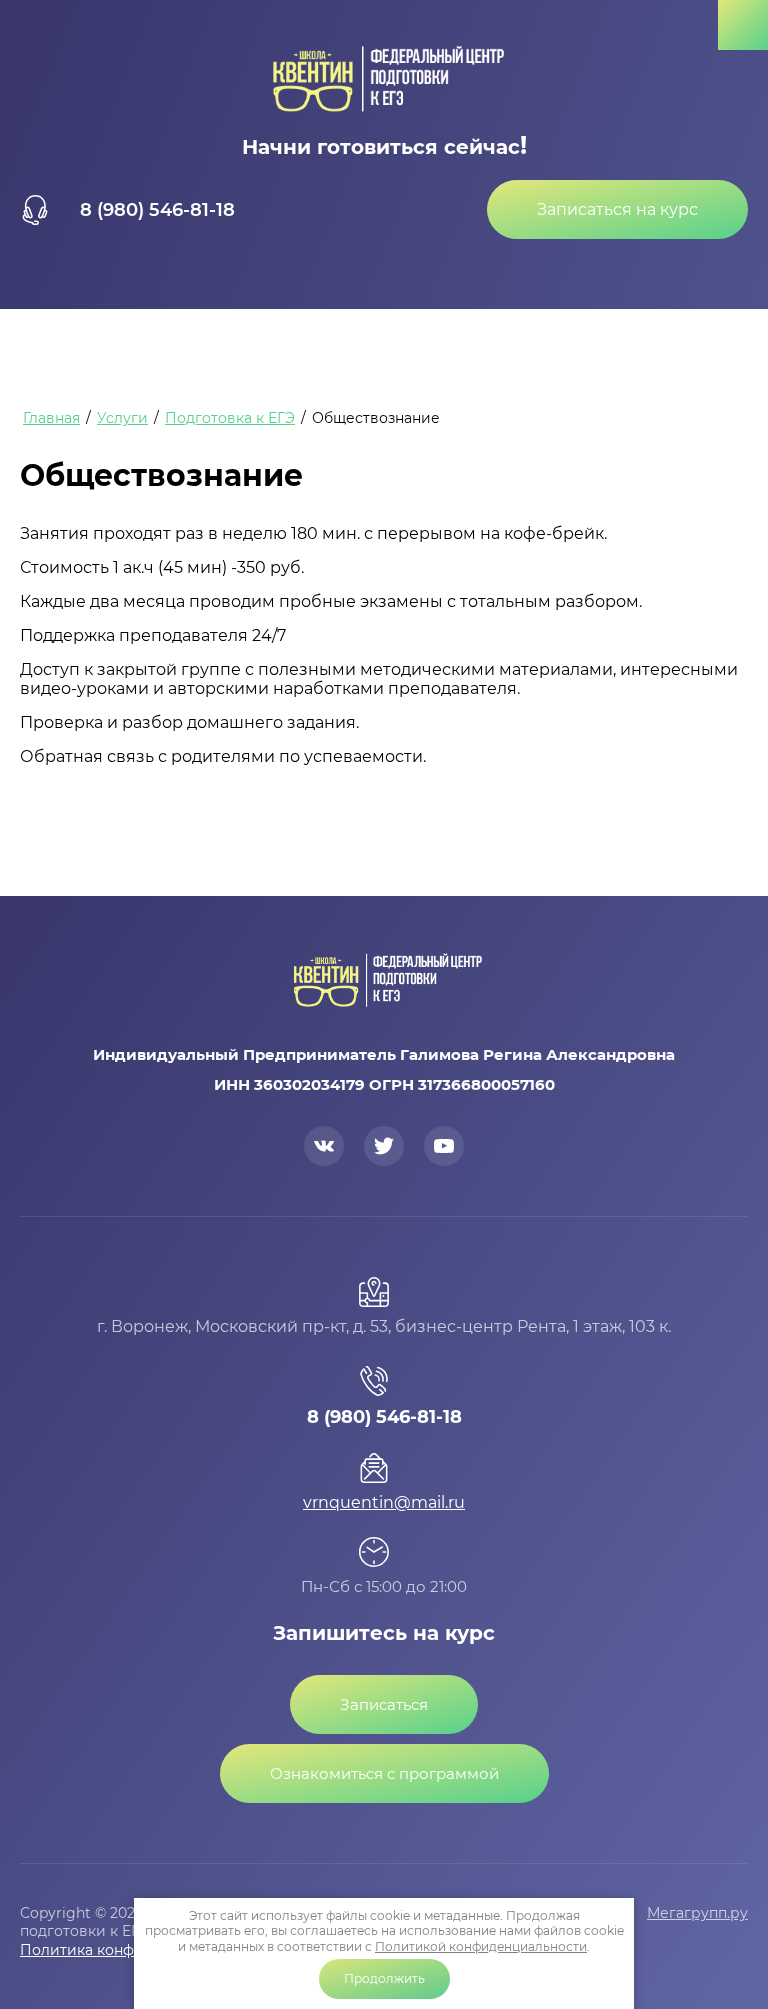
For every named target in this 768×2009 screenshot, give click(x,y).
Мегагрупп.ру (697, 1913)
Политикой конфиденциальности (481, 1946)
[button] (617, 209)
